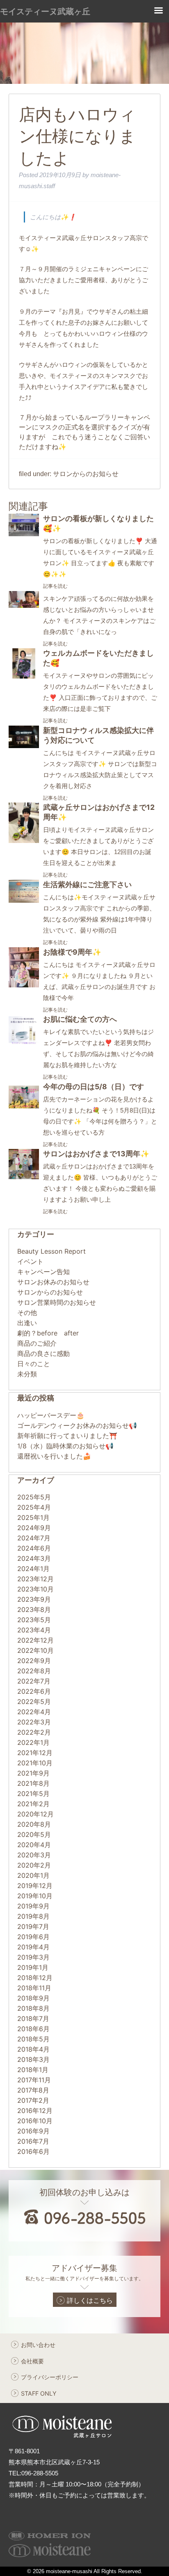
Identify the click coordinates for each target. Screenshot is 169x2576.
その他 (27, 1313)
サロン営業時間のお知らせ (57, 1302)
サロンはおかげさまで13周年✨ (96, 1154)
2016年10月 (35, 2121)
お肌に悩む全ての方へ (80, 1019)
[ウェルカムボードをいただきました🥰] (24, 676)
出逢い (27, 1323)
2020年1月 (33, 1875)
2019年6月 (33, 1937)
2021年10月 (35, 1763)
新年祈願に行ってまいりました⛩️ (67, 1436)
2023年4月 (34, 1630)
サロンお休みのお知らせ (53, 1282)
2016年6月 (33, 2151)
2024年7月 (34, 1538)
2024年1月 (33, 1569)
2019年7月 (33, 1926)
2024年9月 (34, 1528)
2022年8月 (34, 1671)
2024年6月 (34, 1548)
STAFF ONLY (39, 2393)
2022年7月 (34, 1681)
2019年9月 (33, 1906)
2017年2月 (33, 2100)
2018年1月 (33, 2070)
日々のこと (34, 1364)
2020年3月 (34, 1855)
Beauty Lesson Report (51, 1251)
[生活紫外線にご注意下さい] (24, 900)
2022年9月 (34, 1661)
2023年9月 (34, 1599)
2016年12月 (35, 2111)
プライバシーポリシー (50, 2377)
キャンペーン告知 (43, 1272)
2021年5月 (33, 1794)
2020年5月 (34, 1834)
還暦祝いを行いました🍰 (54, 1456)
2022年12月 (35, 1640)
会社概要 (32, 2361)
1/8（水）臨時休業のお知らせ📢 (65, 1446)
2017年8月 (33, 2090)
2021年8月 (33, 1783)
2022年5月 (34, 1702)
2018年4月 (33, 2049)
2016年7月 (33, 2141)
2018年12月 (35, 1978)
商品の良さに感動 (43, 1353)
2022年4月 (34, 1712)
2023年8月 (34, 1609)
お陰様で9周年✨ (72, 952)
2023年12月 (35, 1579)
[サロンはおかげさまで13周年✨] (24, 1177)
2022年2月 (34, 1732)
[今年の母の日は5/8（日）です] (24, 1110)
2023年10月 (35, 1589)
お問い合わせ (38, 2345)
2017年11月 (34, 2080)
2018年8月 (33, 2008)
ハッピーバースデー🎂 (51, 1415)
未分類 (27, 1374)
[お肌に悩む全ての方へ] (24, 1042)
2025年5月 (34, 1497)
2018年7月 (33, 2019)
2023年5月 (34, 1620)
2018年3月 (33, 2059)
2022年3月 (34, 1722)
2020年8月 (34, 1824)
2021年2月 (33, 1804)
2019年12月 (35, 1886)
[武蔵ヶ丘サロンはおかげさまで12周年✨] (24, 841)
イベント (30, 1261)
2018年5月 (33, 2039)
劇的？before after (48, 1333)
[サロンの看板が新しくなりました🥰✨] (24, 534)
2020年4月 (34, 1845)
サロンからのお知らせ (86, 474)
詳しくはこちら (90, 2300)
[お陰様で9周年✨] (24, 985)
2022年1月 (33, 1742)
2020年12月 (35, 1814)
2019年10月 (35, 1896)
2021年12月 (35, 1753)
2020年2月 (34, 1865)
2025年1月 (33, 1517)
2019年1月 (33, 1967)
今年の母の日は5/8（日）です (94, 1087)
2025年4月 (34, 1507)
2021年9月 (33, 1773)
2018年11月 (34, 1988)
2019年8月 (33, 1916)
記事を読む (55, 586)
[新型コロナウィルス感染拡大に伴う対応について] (24, 746)
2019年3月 (33, 1957)
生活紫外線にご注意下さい (87, 885)
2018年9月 (33, 1998)
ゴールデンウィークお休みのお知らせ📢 (77, 1425)
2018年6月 (33, 2029)
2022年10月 (35, 1650)
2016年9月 (33, 2131)
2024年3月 (34, 1558)
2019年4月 (33, 1947)
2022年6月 (34, 1691)
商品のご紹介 (37, 1343)
